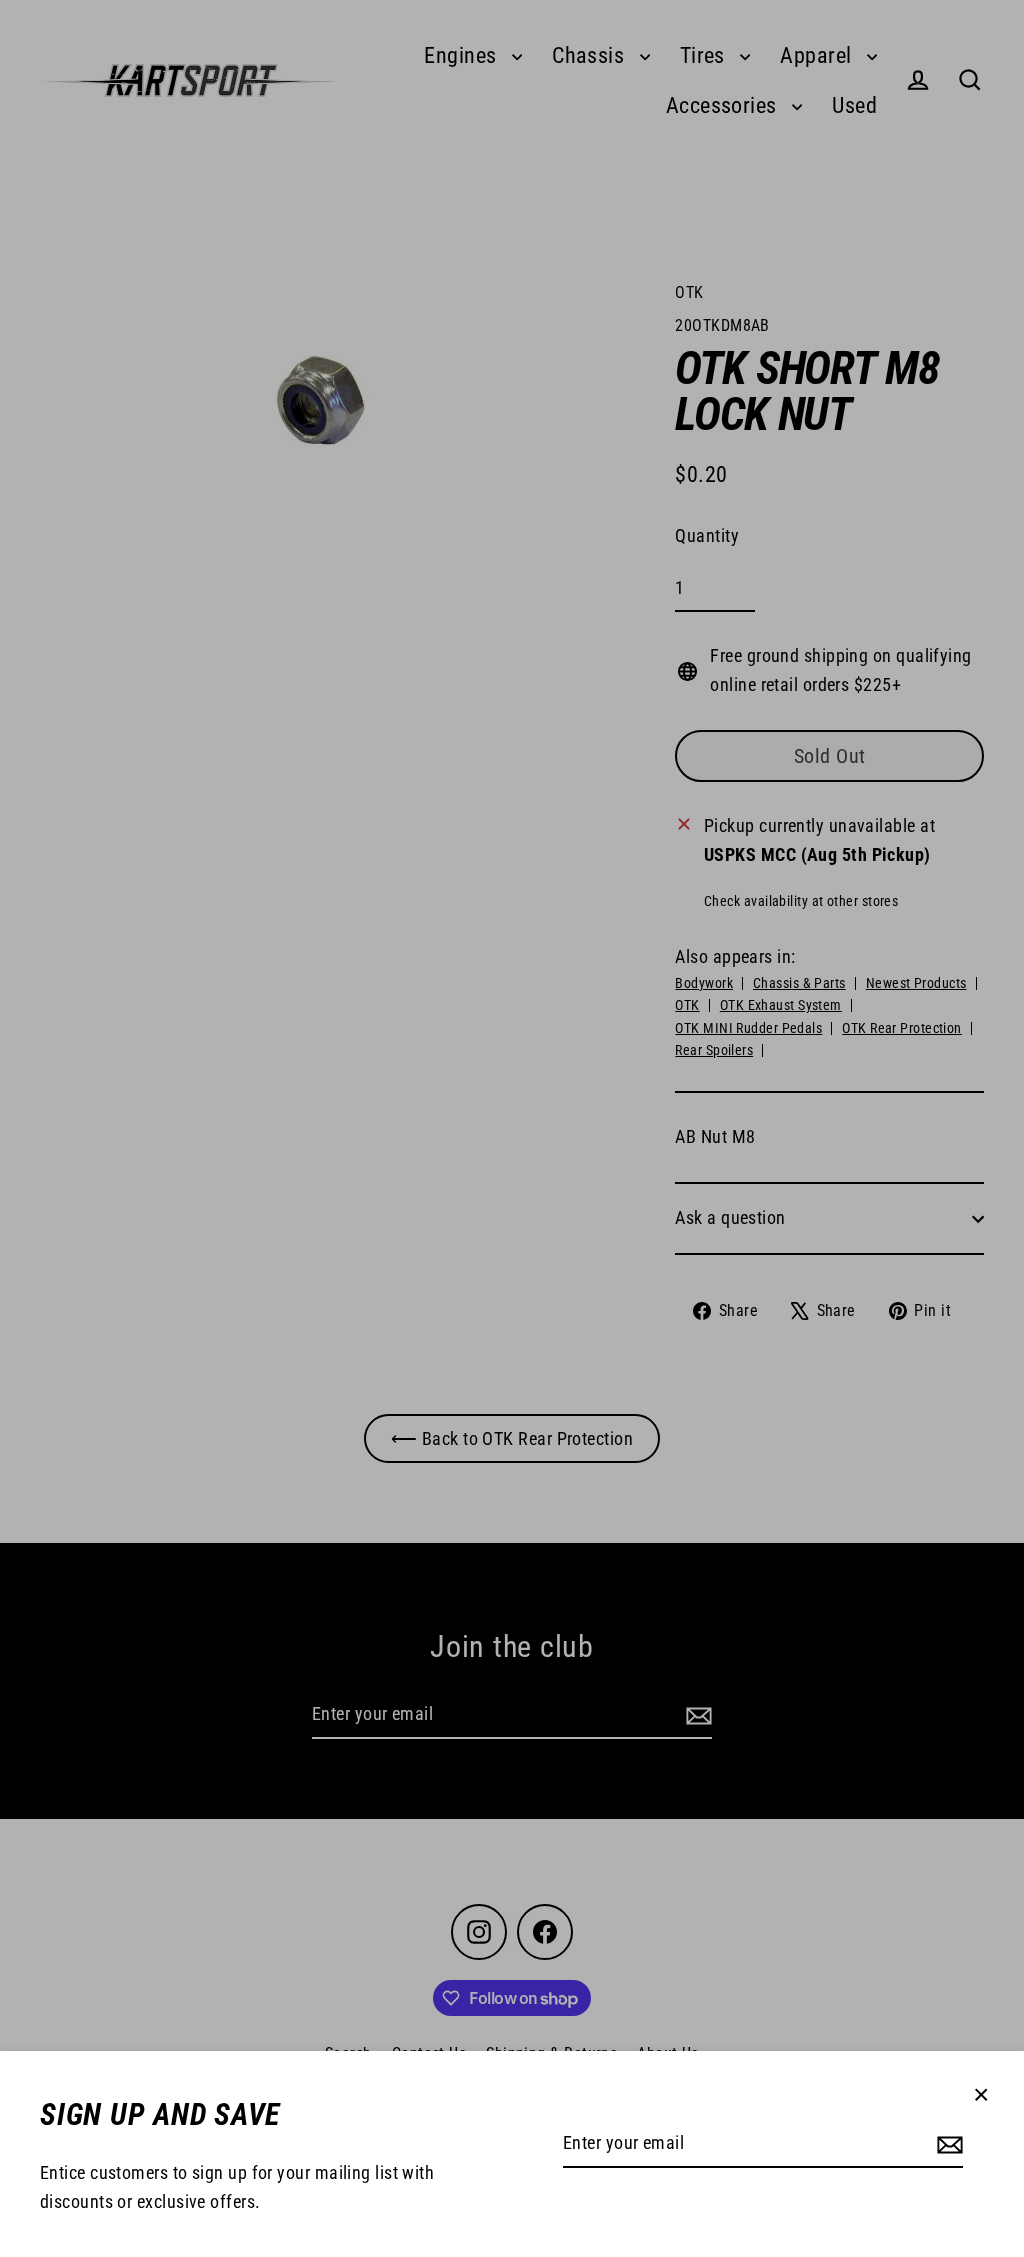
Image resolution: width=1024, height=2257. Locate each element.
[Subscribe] (947, 2144)
